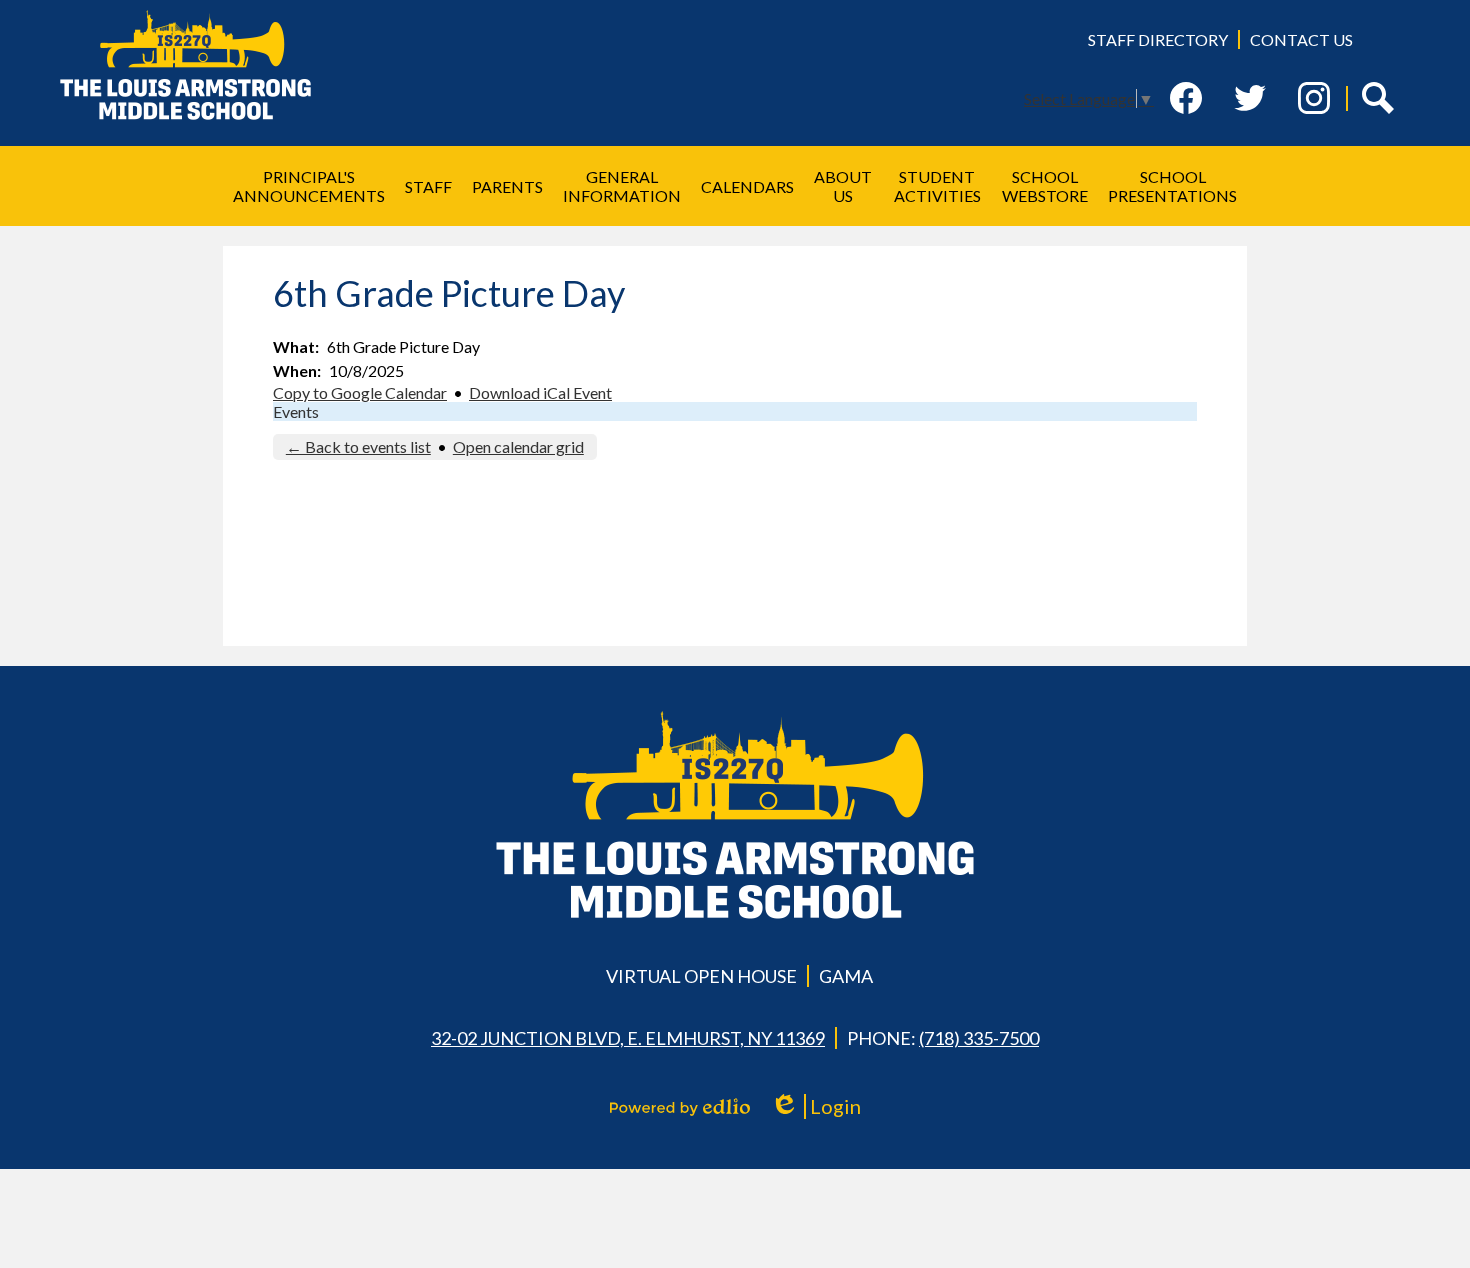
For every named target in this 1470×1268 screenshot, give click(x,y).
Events (296, 411)
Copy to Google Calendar (360, 392)
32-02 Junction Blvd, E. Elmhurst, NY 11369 (628, 1038)
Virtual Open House (701, 976)
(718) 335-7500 (979, 1038)
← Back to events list (358, 446)
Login (822, 1106)
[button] (309, 186)
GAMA (846, 976)
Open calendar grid (518, 446)
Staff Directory (1158, 39)
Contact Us (1301, 39)
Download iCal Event (540, 392)
